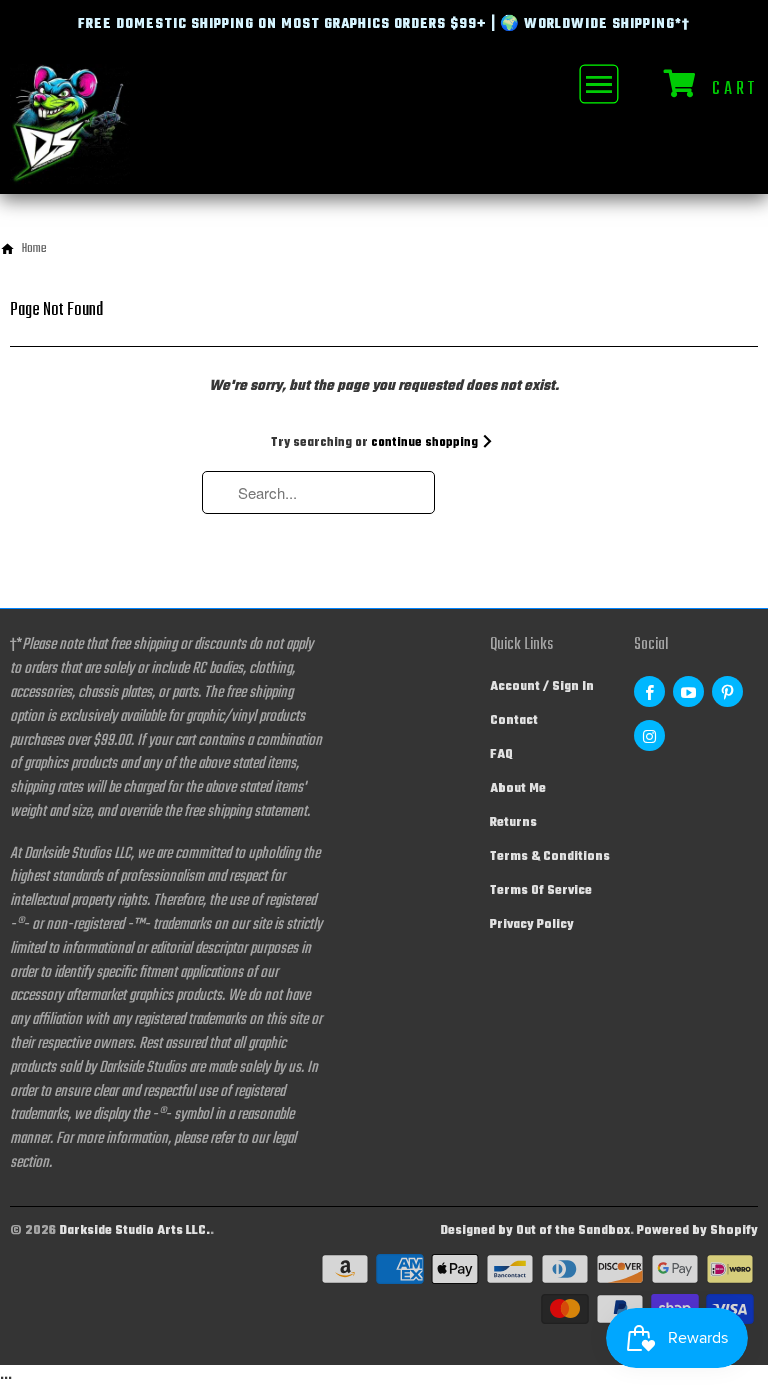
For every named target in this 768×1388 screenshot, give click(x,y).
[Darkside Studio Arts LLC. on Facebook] (649, 691)
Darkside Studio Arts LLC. (134, 1231)
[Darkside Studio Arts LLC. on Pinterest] (727, 691)
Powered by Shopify (697, 1231)
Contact (514, 721)
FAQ (501, 755)
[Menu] (597, 84)
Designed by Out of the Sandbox (535, 1231)
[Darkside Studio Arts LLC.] (70, 128)
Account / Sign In (542, 687)
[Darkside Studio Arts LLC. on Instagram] (649, 735)
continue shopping (426, 443)
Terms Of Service (541, 891)
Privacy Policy (532, 925)
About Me (518, 789)
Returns (513, 823)
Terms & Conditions (550, 857)
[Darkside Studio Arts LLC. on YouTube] (688, 691)
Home (34, 249)
